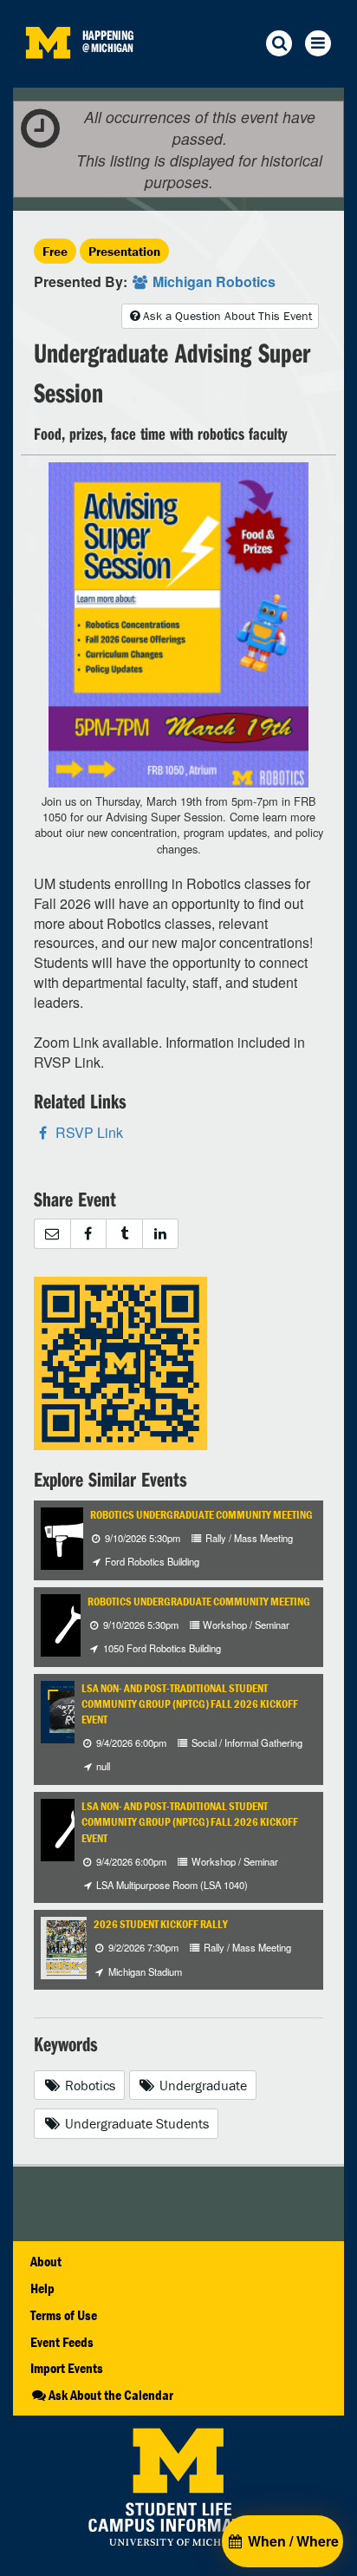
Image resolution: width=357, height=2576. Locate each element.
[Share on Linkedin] (161, 1234)
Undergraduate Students (135, 2123)
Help (42, 2288)
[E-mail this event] (52, 1234)
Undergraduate (201, 2085)
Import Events (67, 2368)
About (46, 2261)
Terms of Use (64, 2315)
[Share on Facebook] (88, 1234)
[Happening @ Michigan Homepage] (48, 77)
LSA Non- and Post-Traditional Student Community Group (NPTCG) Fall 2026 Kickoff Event (190, 1704)
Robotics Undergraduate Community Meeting (201, 1515)
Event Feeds (62, 2342)
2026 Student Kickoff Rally (161, 1924)
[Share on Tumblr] (124, 1234)
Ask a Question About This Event (227, 316)
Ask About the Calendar (111, 2395)
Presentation (124, 251)
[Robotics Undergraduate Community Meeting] (72, 1536)
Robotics (88, 2085)
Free (55, 251)
